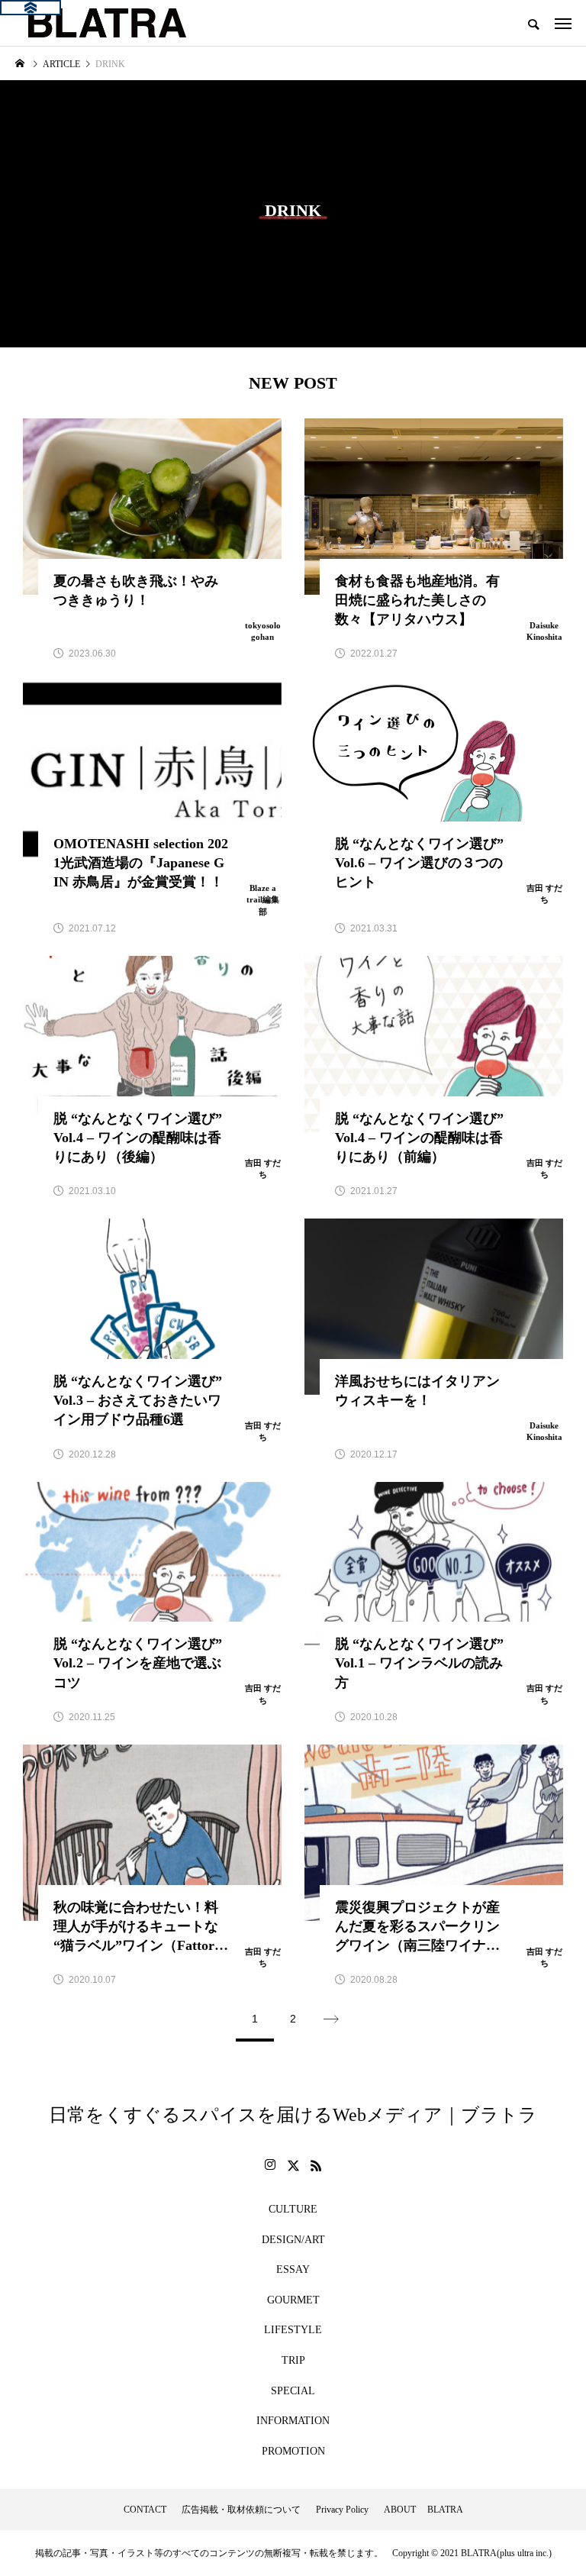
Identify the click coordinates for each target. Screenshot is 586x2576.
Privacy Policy (342, 2510)
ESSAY (293, 2269)
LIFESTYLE (293, 2330)
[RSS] (316, 2165)
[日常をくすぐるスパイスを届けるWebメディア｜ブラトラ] (106, 23)
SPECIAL (293, 2391)
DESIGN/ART (293, 2240)
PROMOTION (293, 2451)
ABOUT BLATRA (423, 2510)
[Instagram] (270, 2165)
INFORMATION (293, 2421)
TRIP (293, 2360)
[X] (293, 2165)
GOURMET (293, 2300)
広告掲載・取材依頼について (241, 2510)
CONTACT (145, 2510)
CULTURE (293, 2209)
